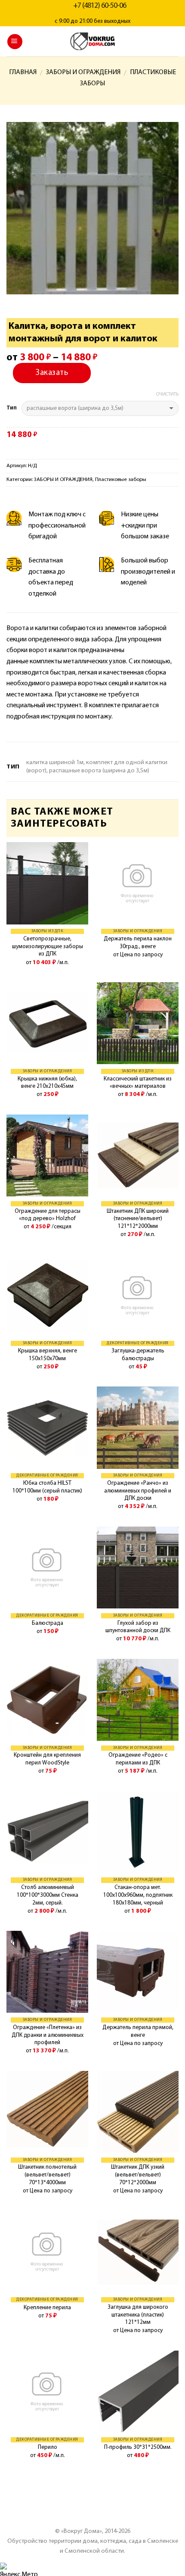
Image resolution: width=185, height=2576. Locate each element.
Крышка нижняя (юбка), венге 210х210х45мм (47, 1083)
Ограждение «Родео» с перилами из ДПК (138, 1759)
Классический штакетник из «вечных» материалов (138, 1083)
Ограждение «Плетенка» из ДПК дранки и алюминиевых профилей (48, 2035)
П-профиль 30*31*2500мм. (138, 2447)
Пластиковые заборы (121, 479)
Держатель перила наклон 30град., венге (138, 943)
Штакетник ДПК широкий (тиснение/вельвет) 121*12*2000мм (138, 1219)
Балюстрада (48, 1623)
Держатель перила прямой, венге (138, 2031)
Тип (12, 408)
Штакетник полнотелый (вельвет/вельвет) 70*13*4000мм (47, 2175)
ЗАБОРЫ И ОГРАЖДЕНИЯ (83, 72)
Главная (23, 72)
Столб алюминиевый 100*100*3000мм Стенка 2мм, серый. (48, 1895)
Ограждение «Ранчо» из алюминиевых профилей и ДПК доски (138, 1491)
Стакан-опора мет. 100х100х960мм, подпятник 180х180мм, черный (138, 1895)
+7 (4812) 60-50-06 (100, 6)
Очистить (167, 395)
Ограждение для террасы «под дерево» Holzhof (48, 1215)
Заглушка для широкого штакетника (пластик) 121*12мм (138, 2315)
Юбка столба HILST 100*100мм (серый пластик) (47, 1487)
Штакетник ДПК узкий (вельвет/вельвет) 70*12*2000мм (138, 2175)
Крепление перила (47, 2308)
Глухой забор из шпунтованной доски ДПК (138, 1627)
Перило (48, 2447)
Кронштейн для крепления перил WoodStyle (47, 1759)
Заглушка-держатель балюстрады (138, 1355)
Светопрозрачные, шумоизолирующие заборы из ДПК (48, 946)
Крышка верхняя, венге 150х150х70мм (48, 1355)
